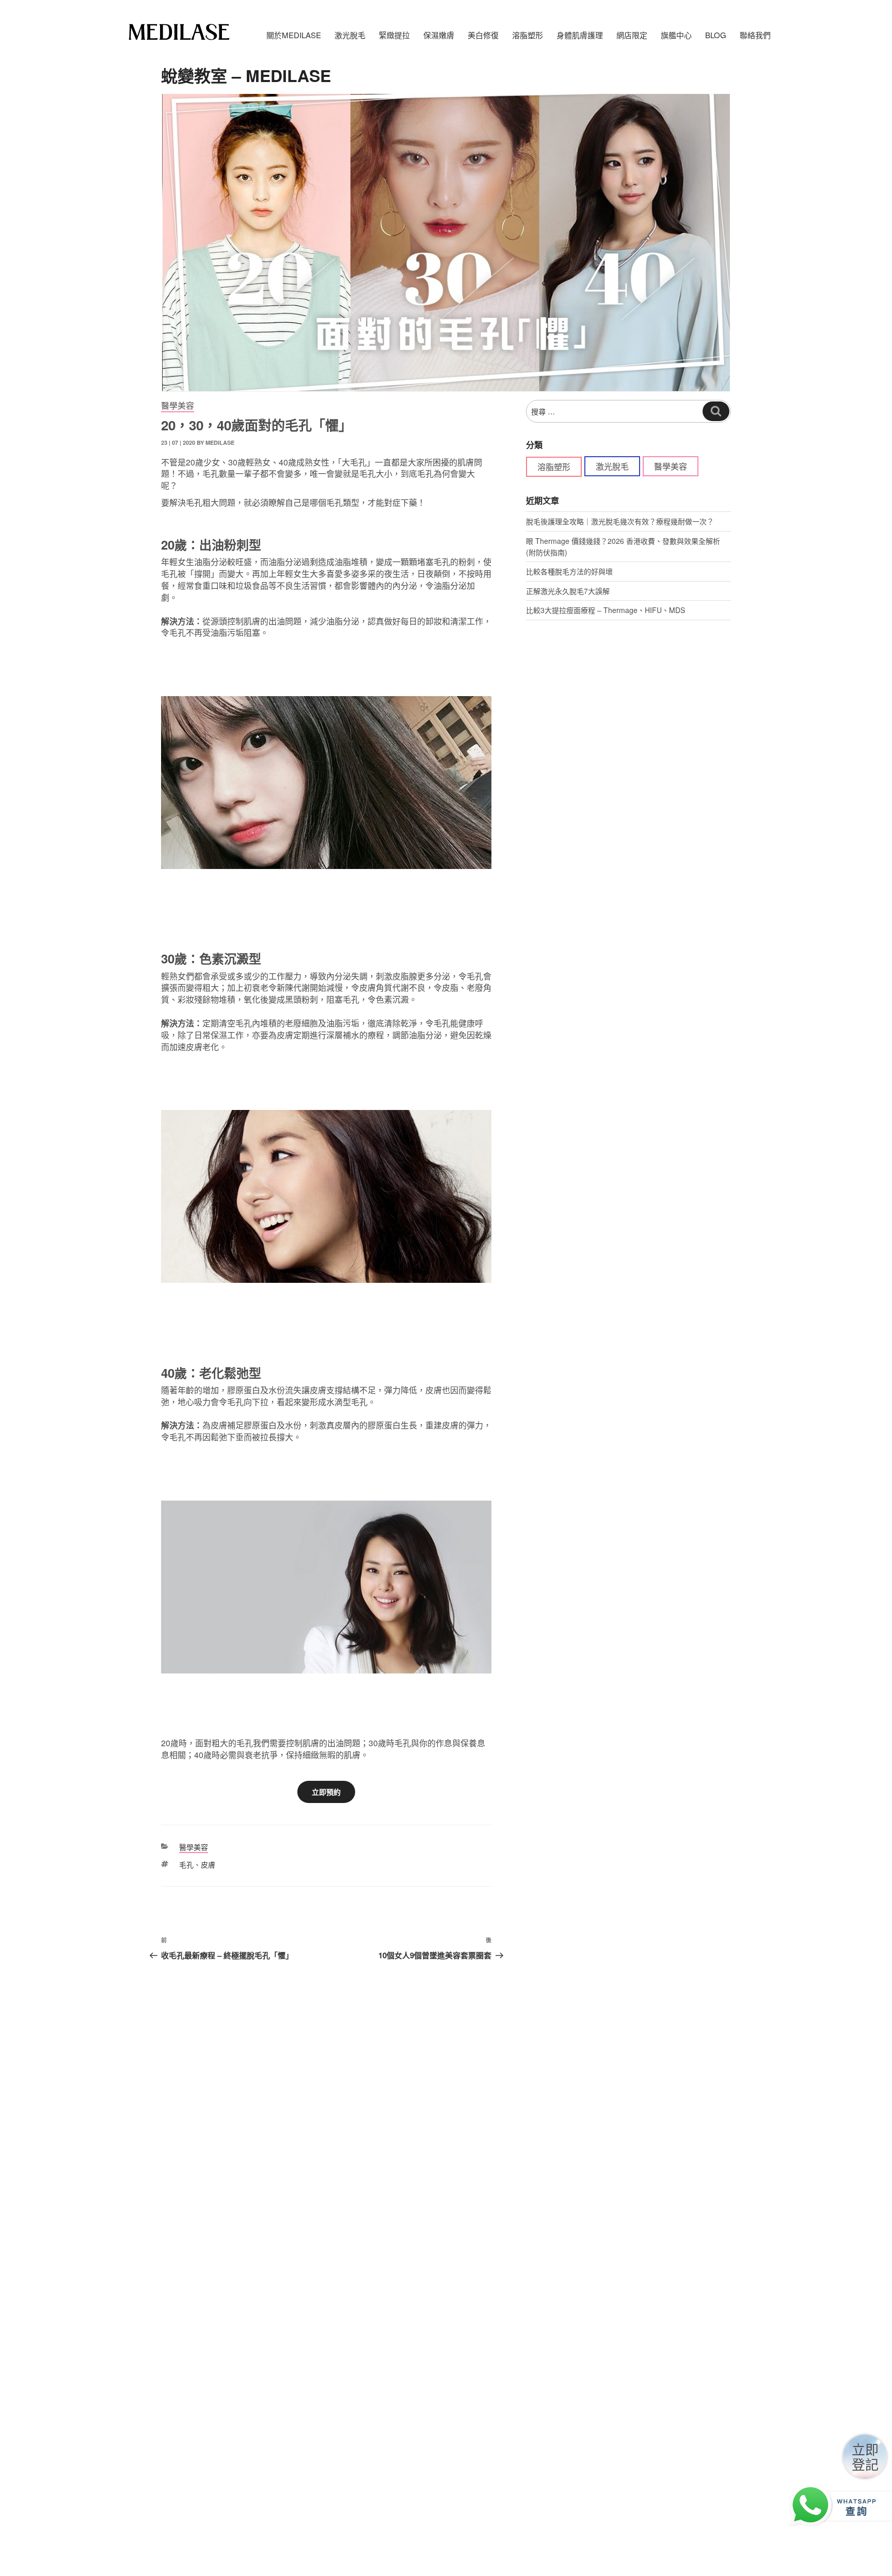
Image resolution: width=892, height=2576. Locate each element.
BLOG (716, 35)
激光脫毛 (612, 466)
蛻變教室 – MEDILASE (246, 75)
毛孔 (186, 1864)
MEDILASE (220, 442)
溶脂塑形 (554, 467)
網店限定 (632, 35)
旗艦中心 (676, 35)
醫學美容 (178, 405)
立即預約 (326, 1792)
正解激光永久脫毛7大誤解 (568, 591)
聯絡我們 (755, 35)
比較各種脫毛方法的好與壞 (569, 571)
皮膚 (208, 1864)
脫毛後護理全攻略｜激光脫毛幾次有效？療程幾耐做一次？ (620, 521)
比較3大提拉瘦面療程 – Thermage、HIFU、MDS (606, 610)
